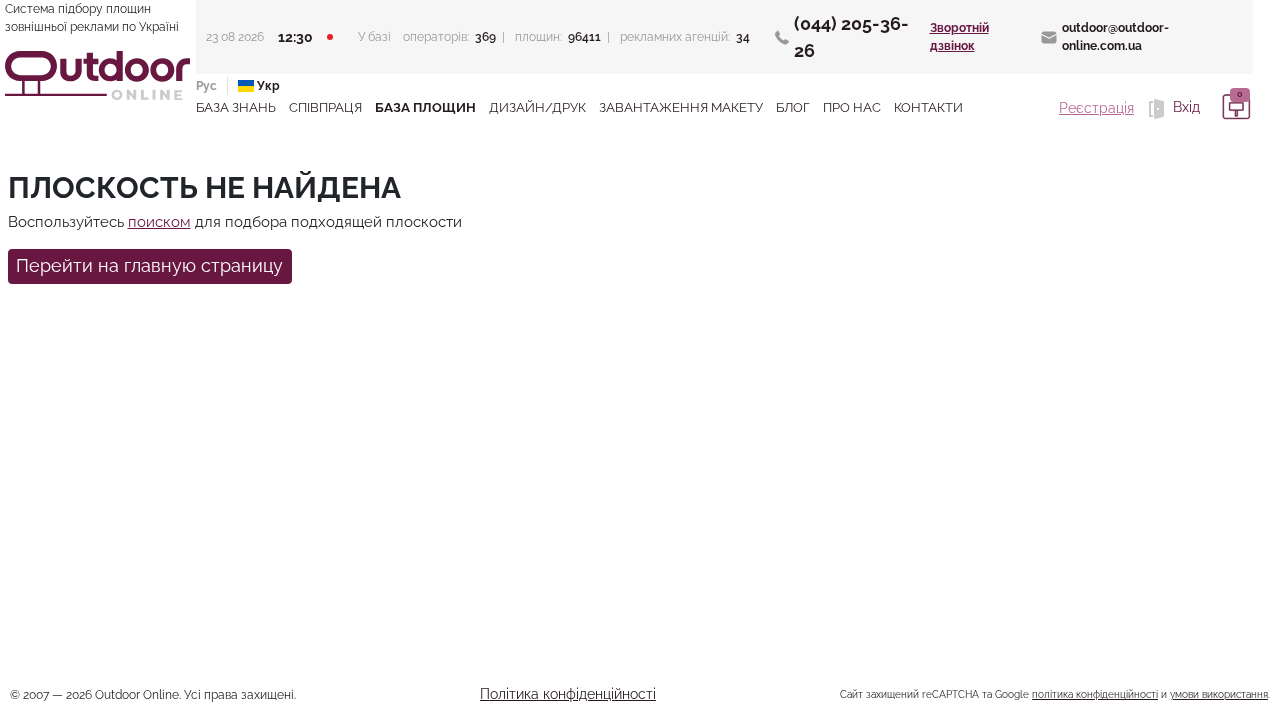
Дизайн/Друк (537, 107)
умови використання (1219, 694)
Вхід (1184, 107)
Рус (206, 86)
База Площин (425, 107)
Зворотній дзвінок (959, 37)
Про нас (852, 107)
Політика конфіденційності (568, 694)
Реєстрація (1096, 108)
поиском (159, 222)
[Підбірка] (1233, 108)
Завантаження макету (681, 107)
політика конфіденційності (1095, 694)
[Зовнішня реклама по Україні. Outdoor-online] (97, 75)
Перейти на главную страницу (149, 266)
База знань (236, 107)
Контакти (928, 107)
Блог (793, 107)
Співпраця (325, 107)
